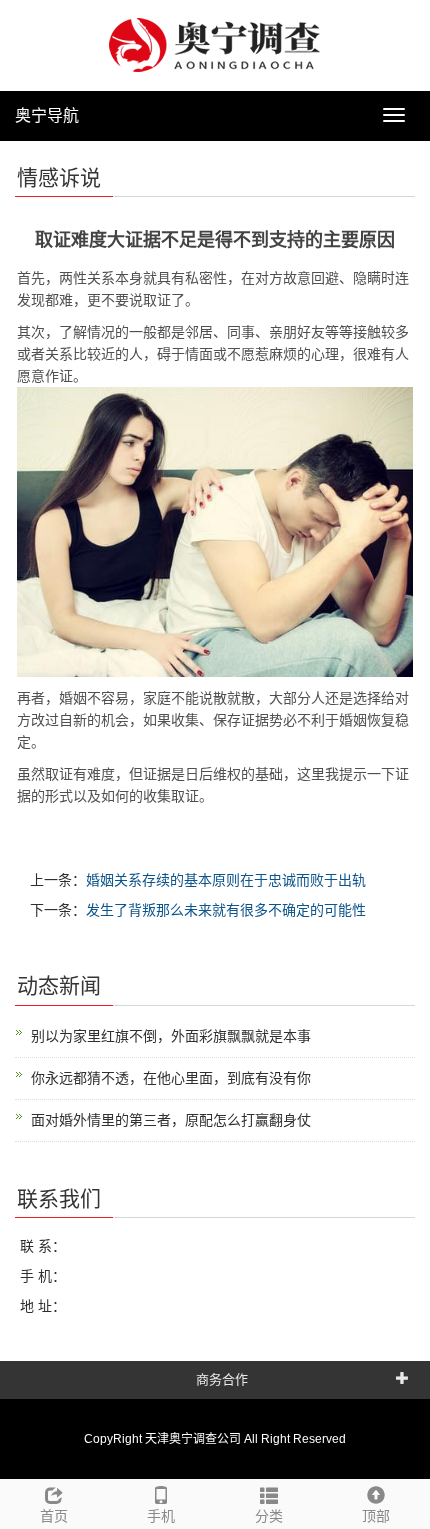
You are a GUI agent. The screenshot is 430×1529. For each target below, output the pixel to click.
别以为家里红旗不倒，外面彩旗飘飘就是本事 (171, 1036)
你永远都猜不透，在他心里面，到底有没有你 (171, 1078)
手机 (161, 1516)
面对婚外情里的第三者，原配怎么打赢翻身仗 (171, 1120)
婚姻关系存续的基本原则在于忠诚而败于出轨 (226, 880)
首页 (54, 1516)
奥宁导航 (47, 115)
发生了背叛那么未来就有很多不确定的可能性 (226, 910)
